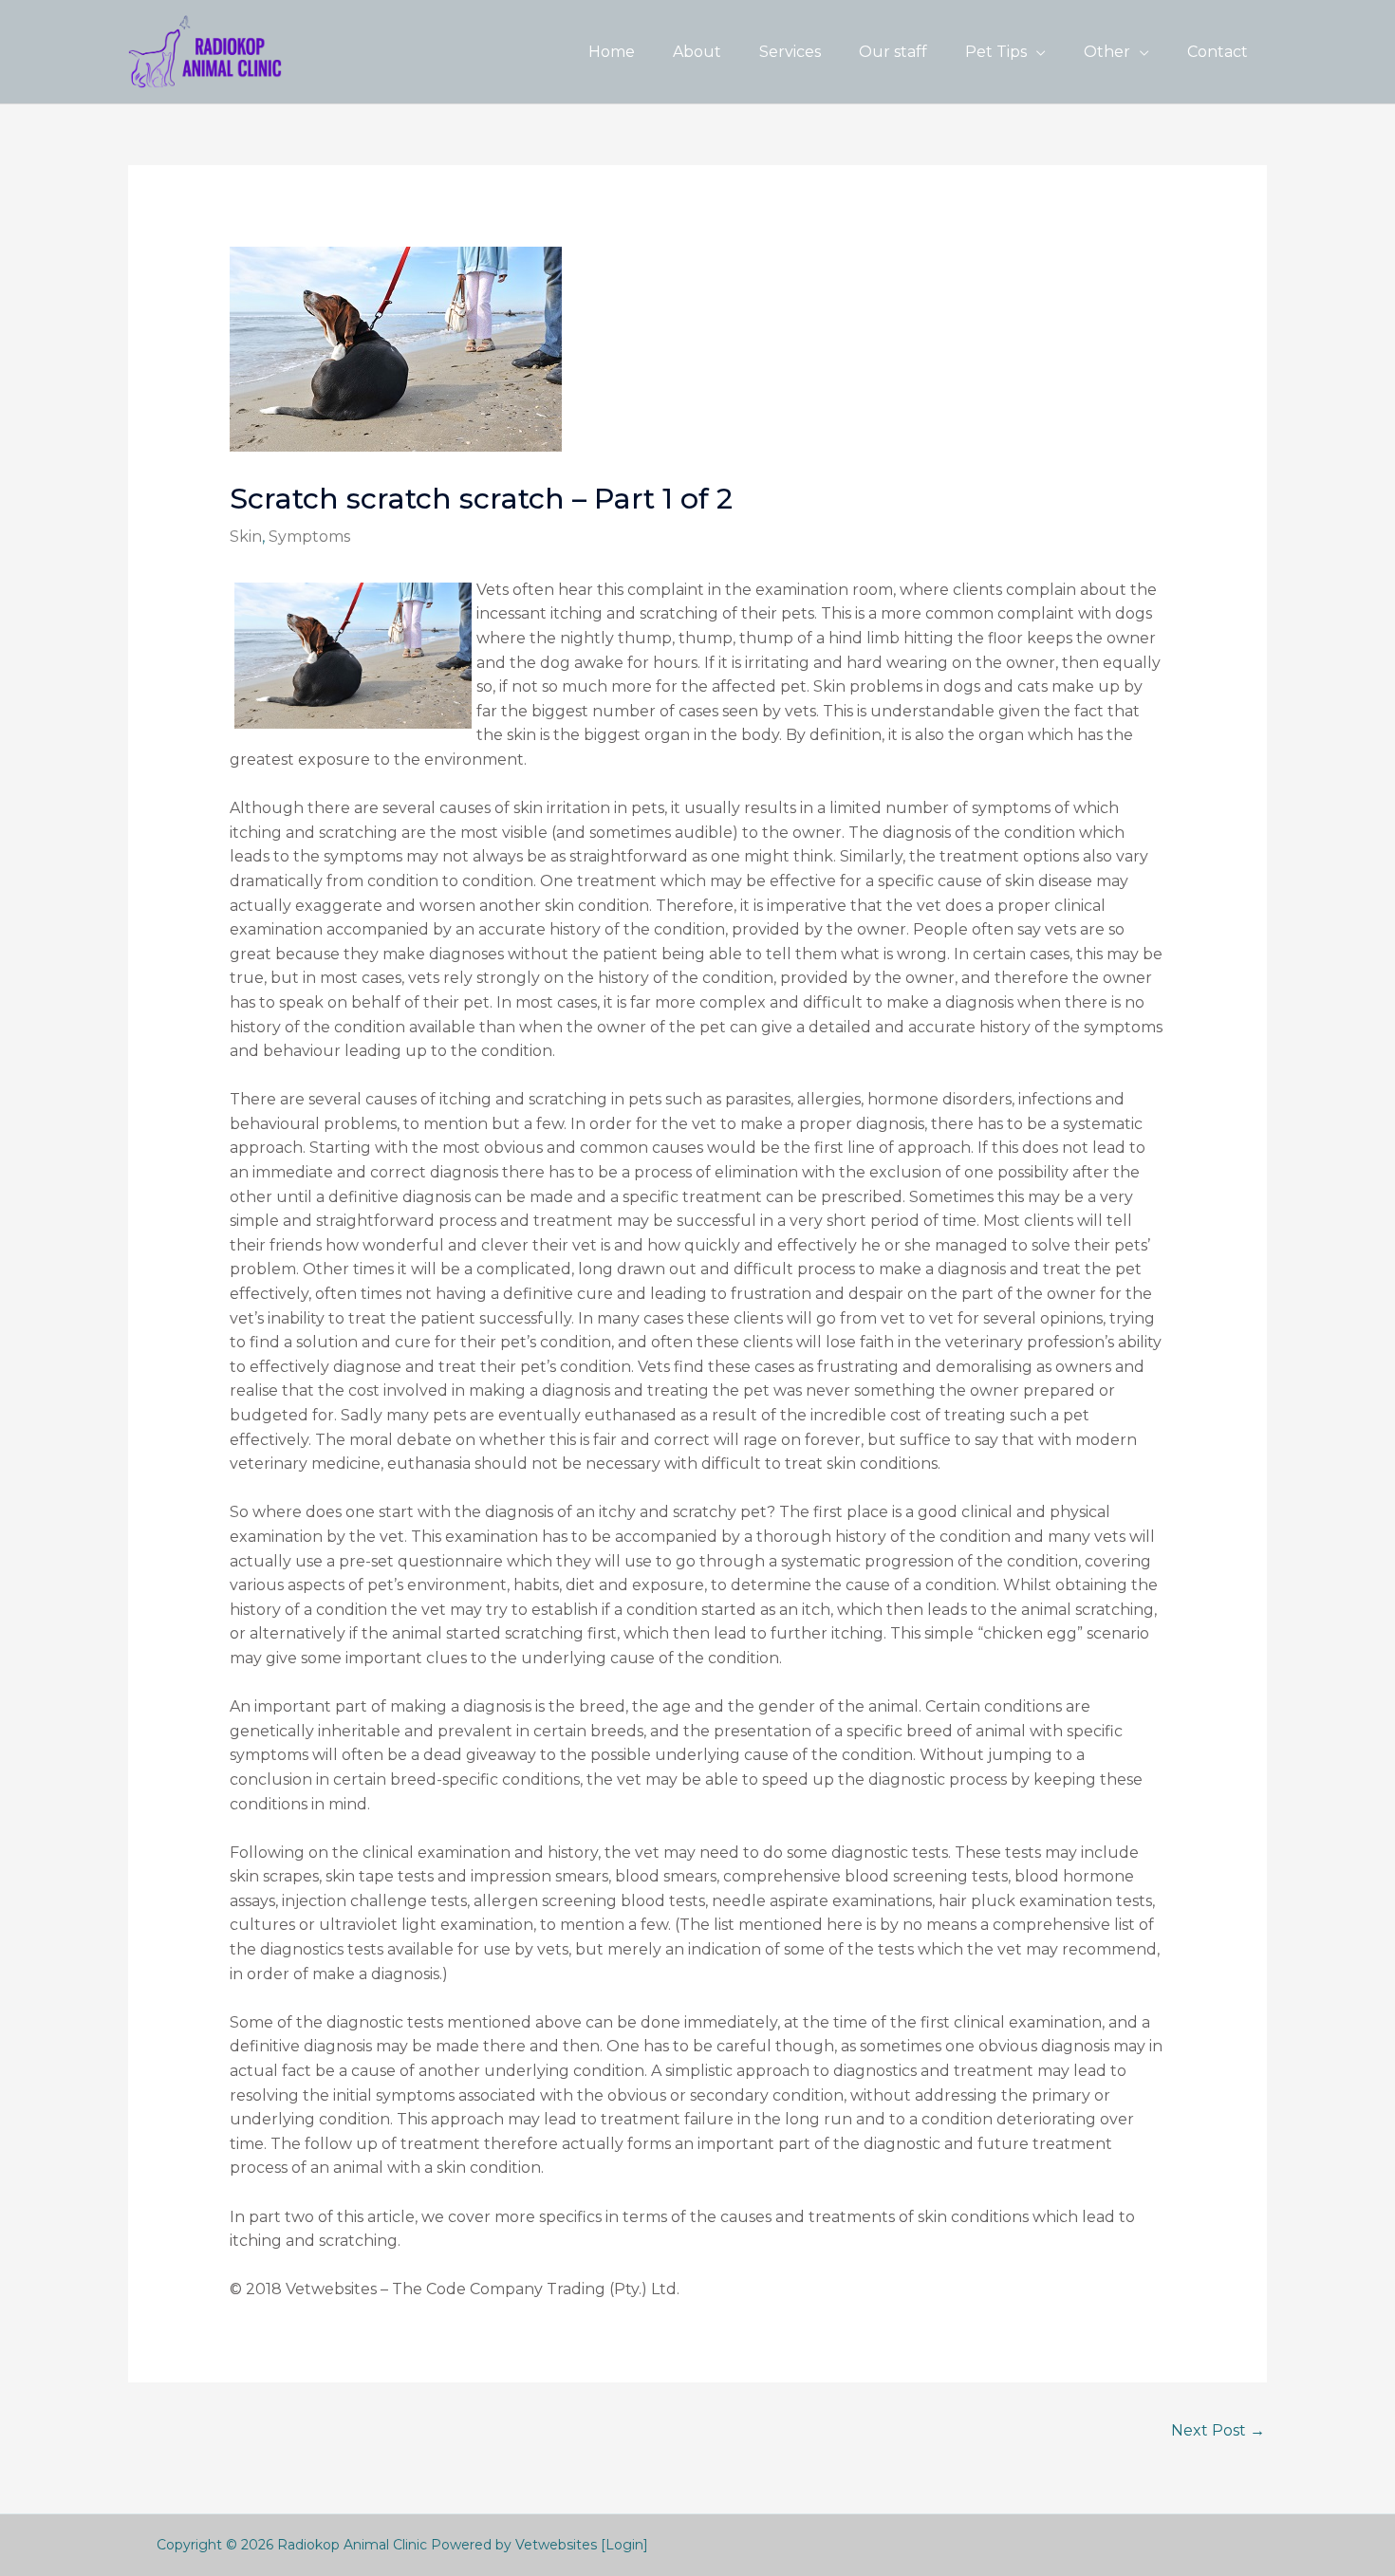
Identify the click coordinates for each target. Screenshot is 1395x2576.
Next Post (1218, 2430)
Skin (246, 537)
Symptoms (309, 537)
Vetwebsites (556, 2545)
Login (624, 2545)
